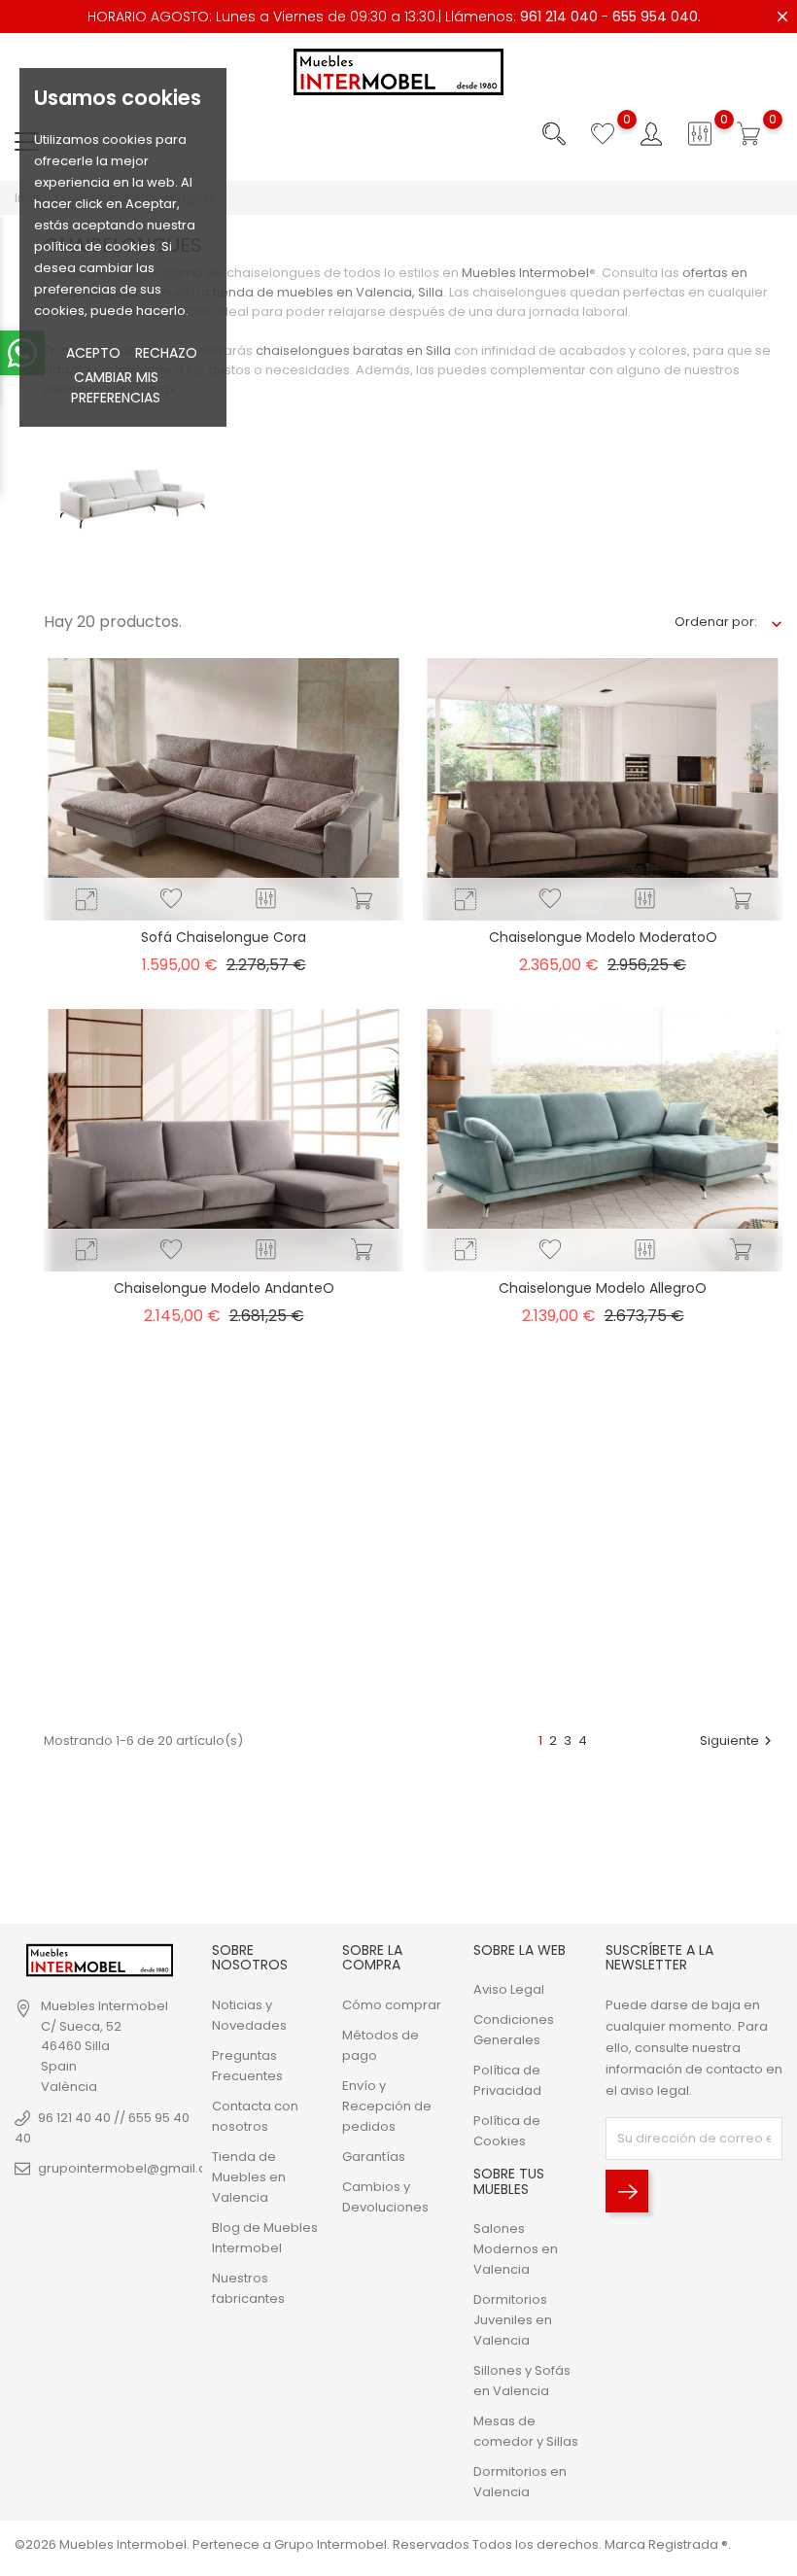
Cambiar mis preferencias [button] (116, 387)
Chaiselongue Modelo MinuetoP (224, 1639)
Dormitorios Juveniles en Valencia (513, 2320)
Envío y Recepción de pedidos (387, 2106)
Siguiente (738, 1741)
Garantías (374, 2157)
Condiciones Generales (514, 2030)
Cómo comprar (392, 2005)
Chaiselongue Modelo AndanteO (224, 1288)
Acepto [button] (93, 353)
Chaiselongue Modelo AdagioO (603, 1639)
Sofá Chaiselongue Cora (224, 937)
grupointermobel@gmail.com (133, 2168)
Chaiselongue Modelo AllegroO (603, 1288)
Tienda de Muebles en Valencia (249, 2177)
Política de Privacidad (507, 2080)
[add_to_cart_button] (362, 899)
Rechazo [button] (166, 353)
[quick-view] (87, 900)
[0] (603, 134)
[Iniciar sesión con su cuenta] (651, 134)
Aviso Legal (509, 1989)
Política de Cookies (507, 2131)
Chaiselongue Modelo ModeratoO (603, 937)
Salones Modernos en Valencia (516, 2249)
